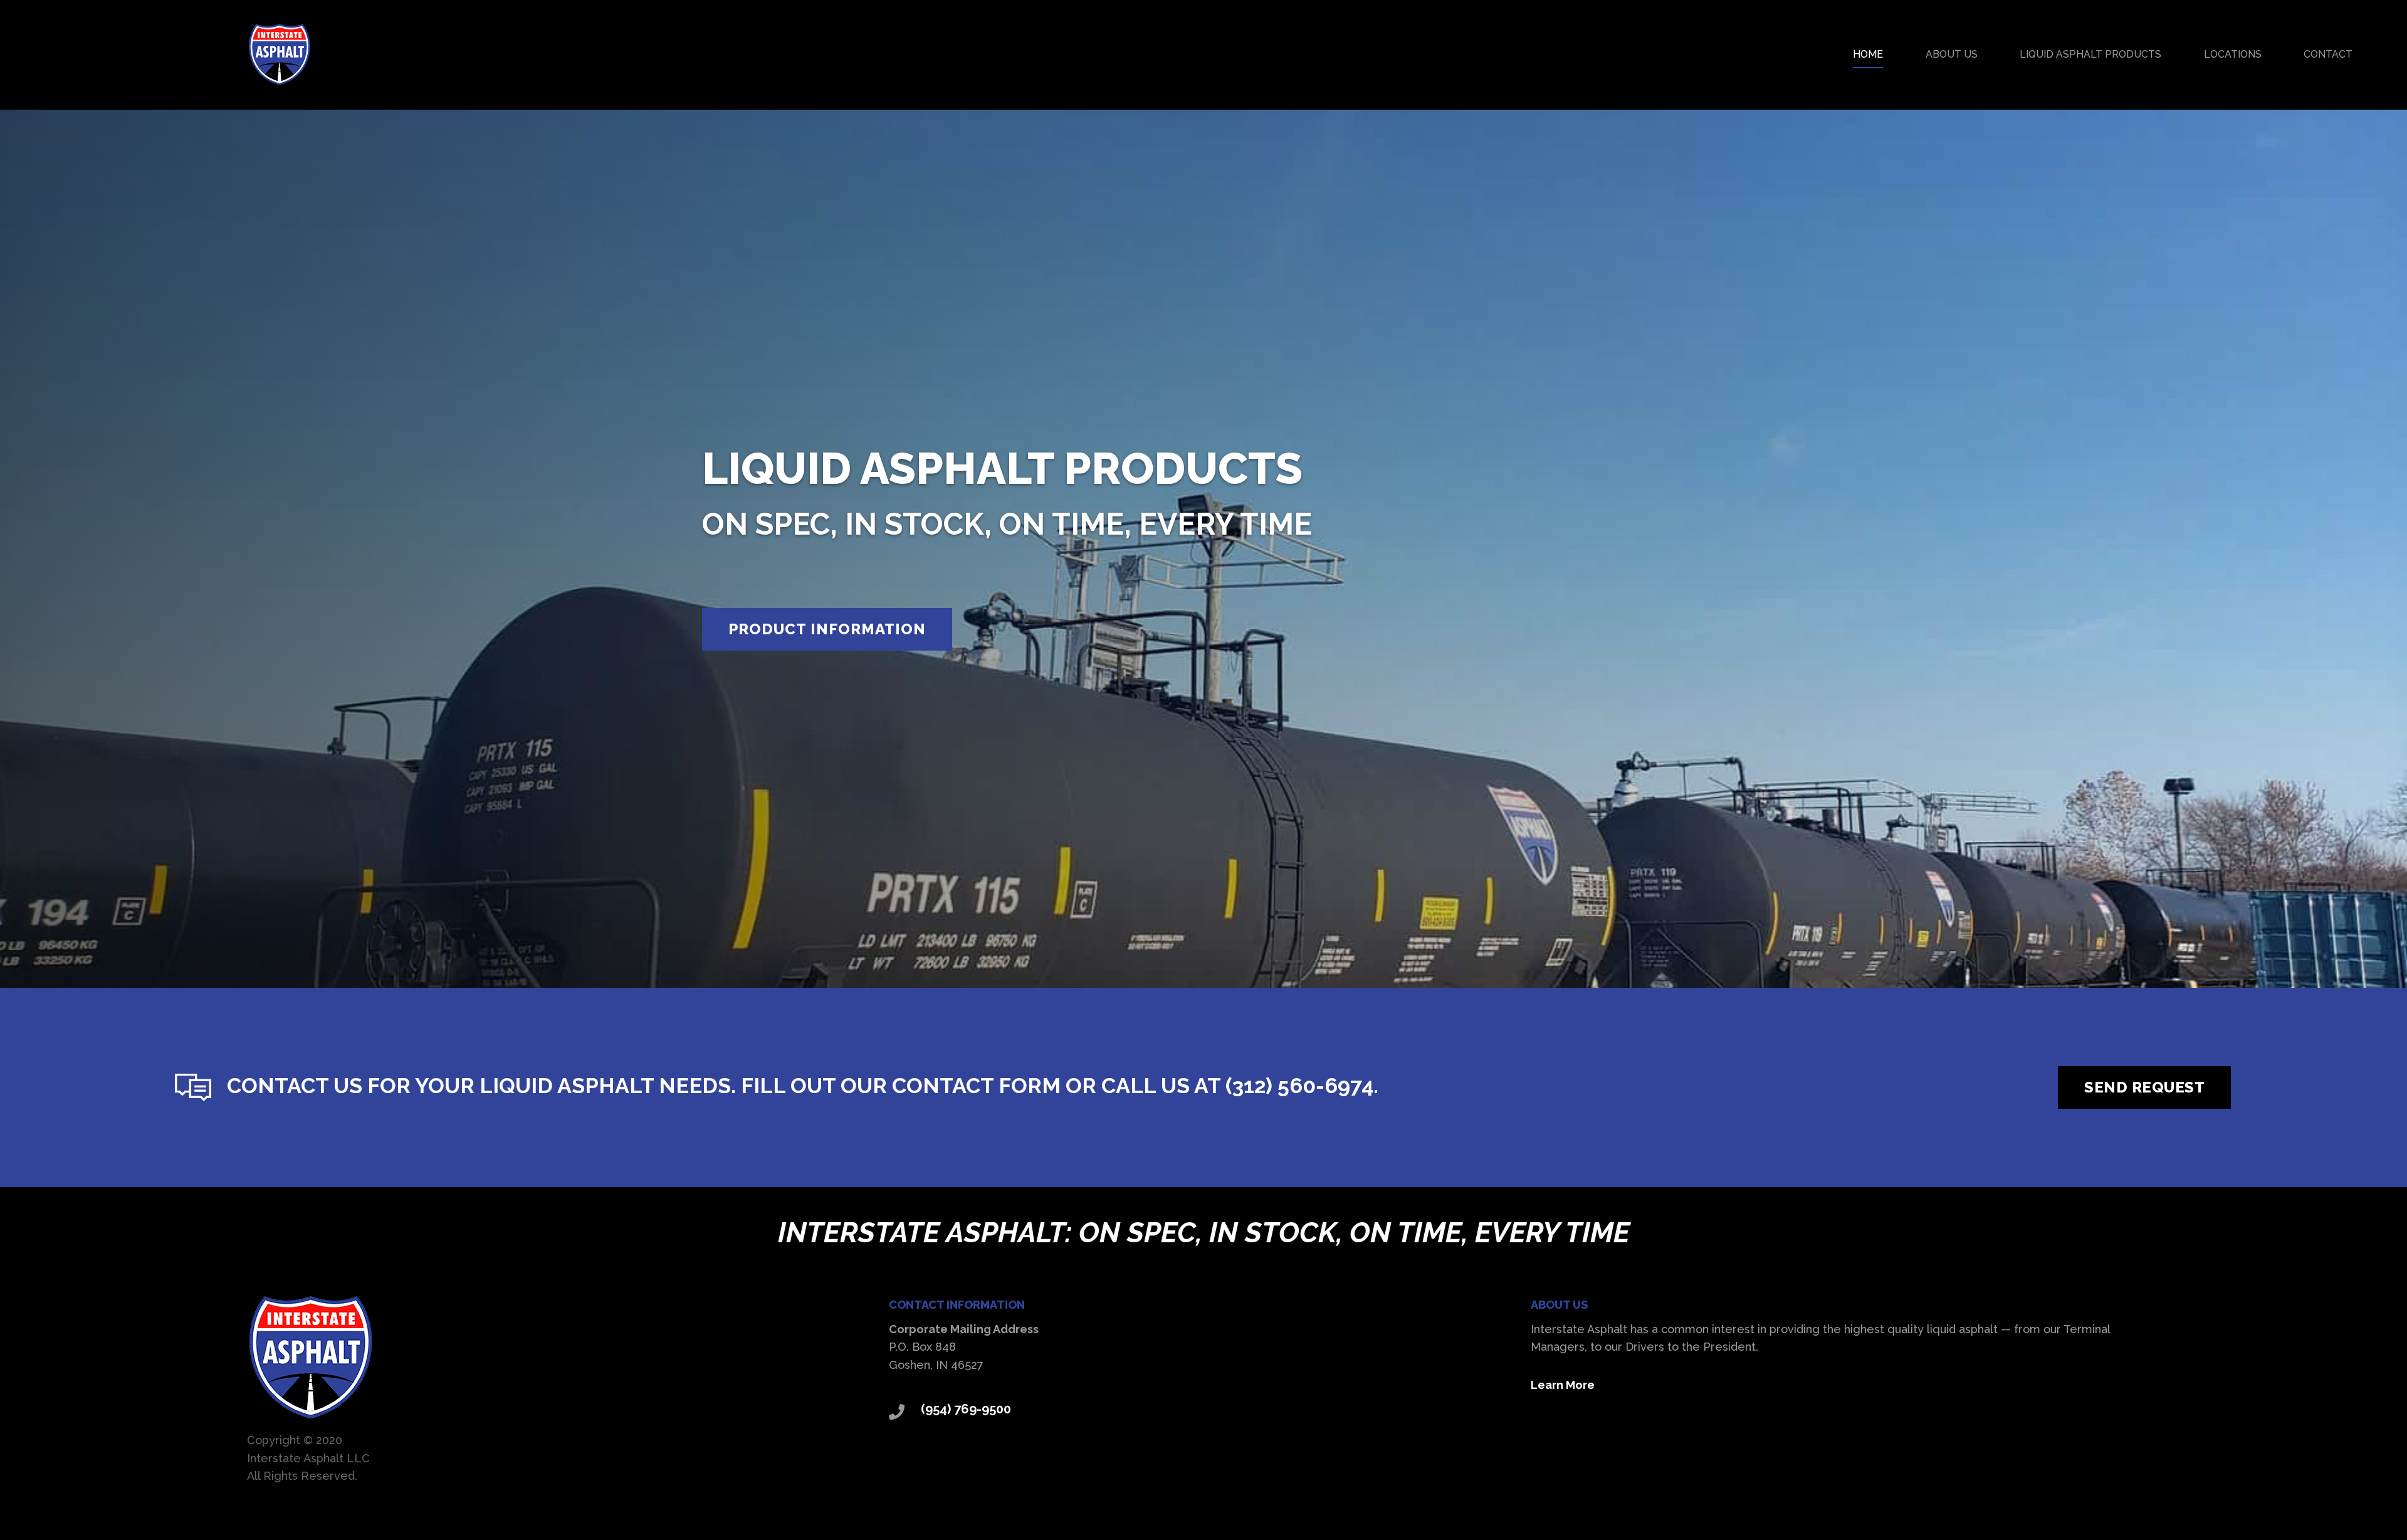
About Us (1952, 54)
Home (1868, 54)
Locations (2233, 54)
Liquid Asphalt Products (2090, 54)
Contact (2328, 54)
